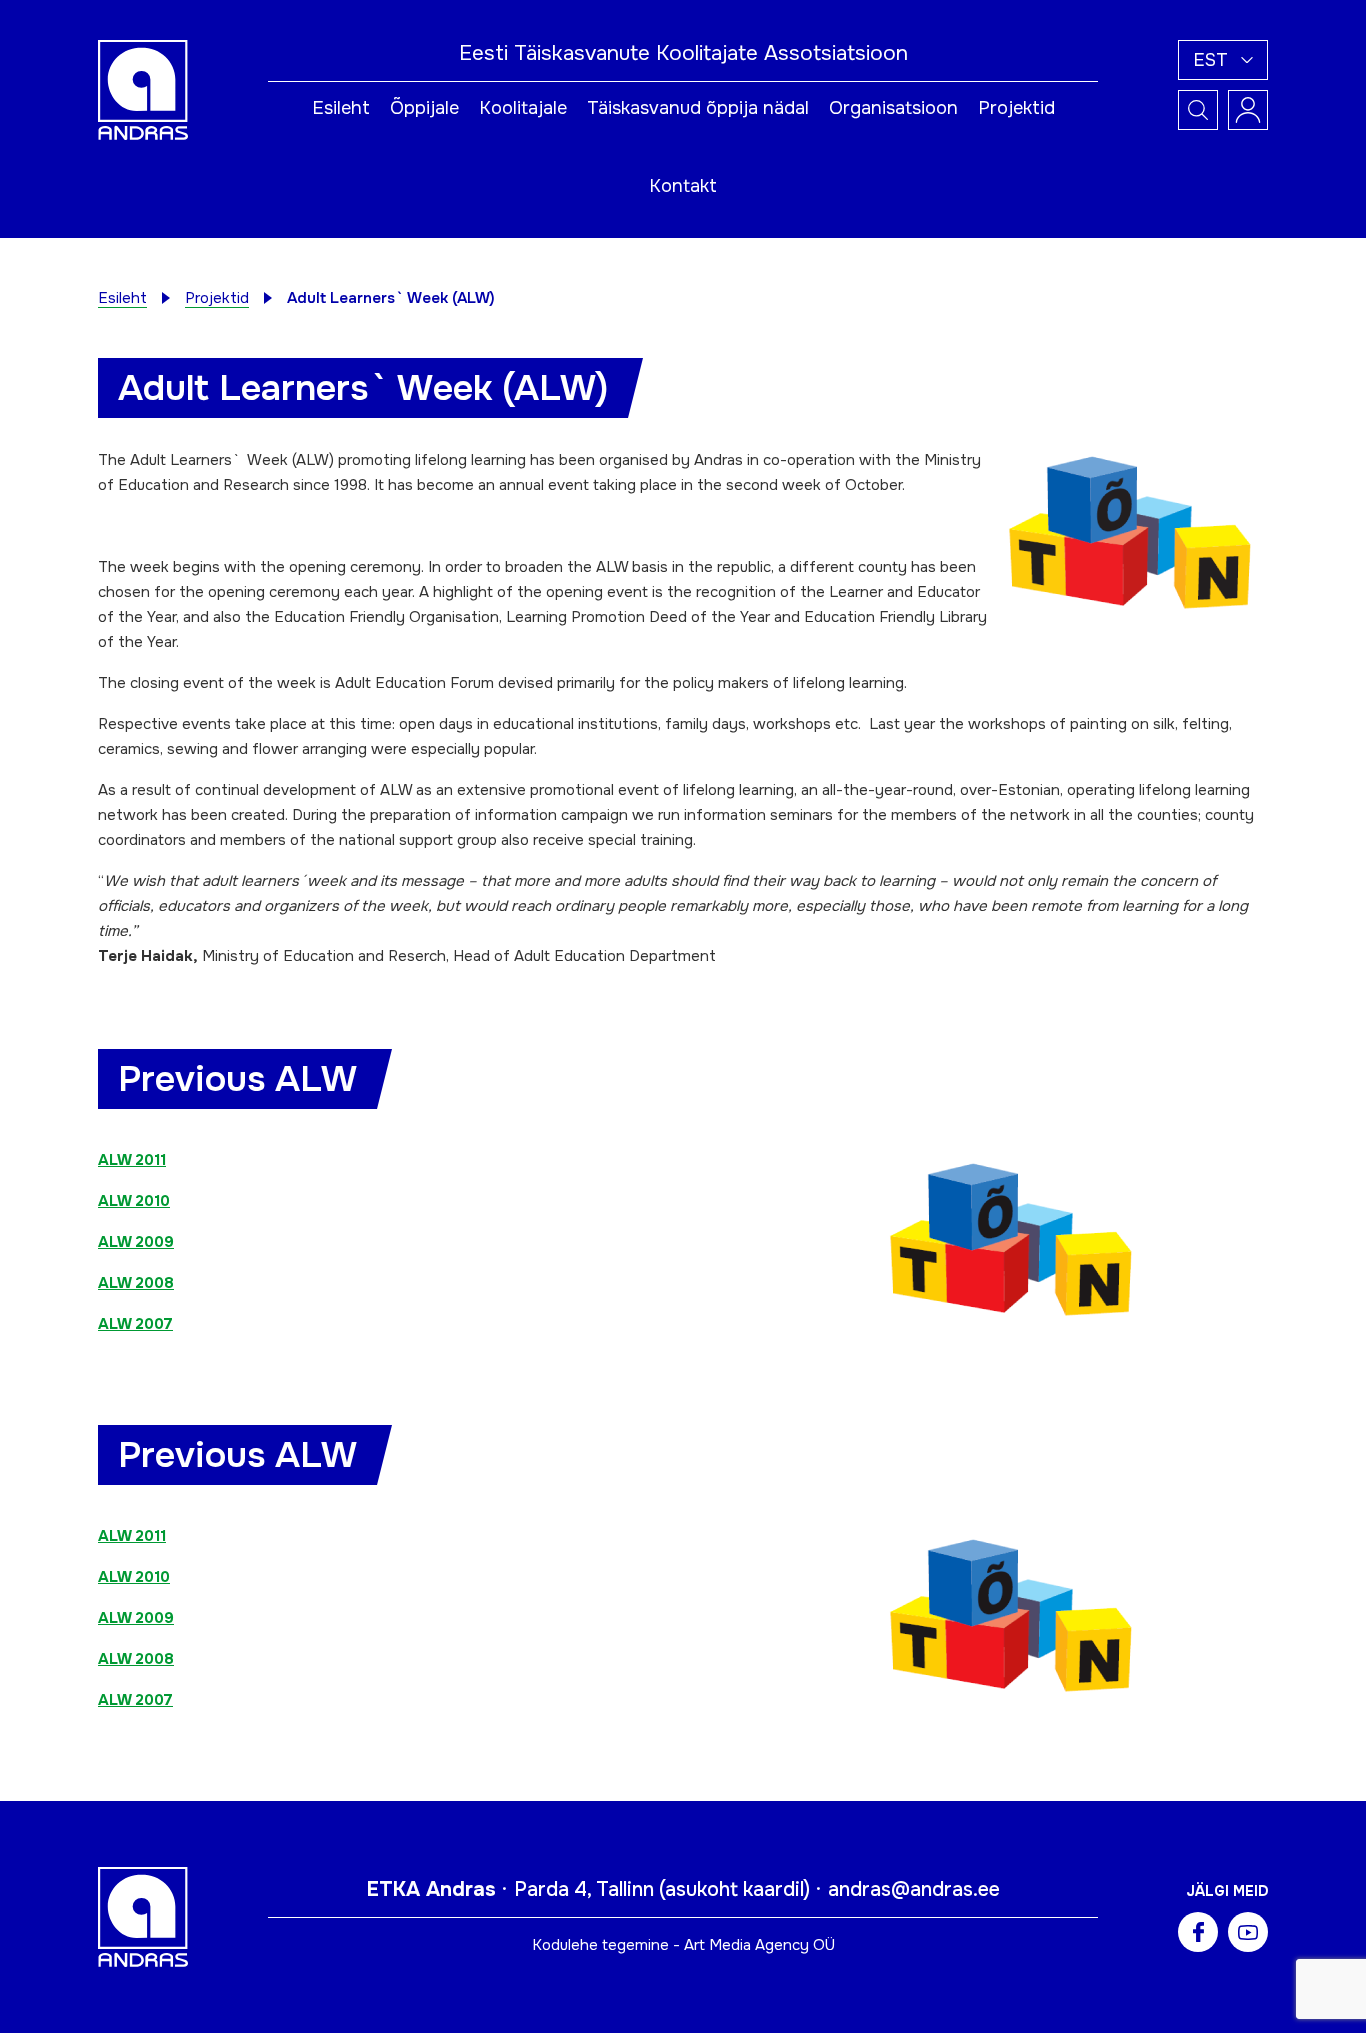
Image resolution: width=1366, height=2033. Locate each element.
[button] (1223, 60)
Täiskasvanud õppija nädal (698, 108)
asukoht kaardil (734, 1889)
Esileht (341, 108)
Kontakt (683, 186)
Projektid (1016, 108)
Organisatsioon (893, 108)
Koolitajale (523, 108)
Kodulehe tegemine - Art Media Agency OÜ (683, 1945)
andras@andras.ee (914, 1889)
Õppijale (424, 108)
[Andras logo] (143, 89)
